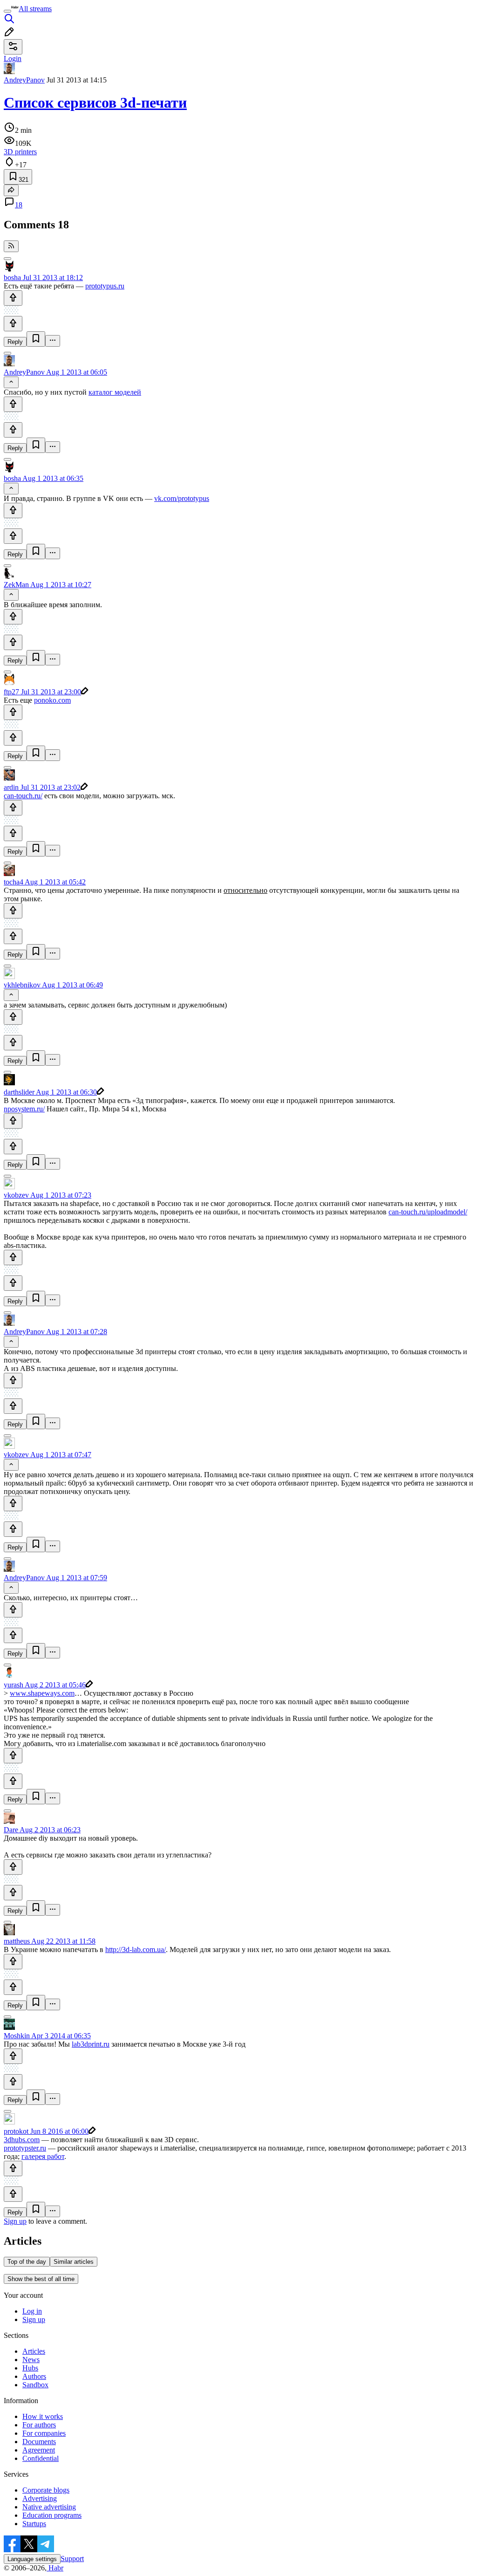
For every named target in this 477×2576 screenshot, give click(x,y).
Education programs (52, 2515)
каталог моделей (115, 392)
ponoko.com (52, 700)
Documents (39, 2442)
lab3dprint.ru (91, 2044)
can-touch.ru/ (23, 796)
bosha (12, 277)
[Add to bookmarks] (36, 339)
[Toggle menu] (7, 11)
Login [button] (13, 58)
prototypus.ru (105, 286)
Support (72, 2559)
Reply (15, 342)
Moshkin (17, 2036)
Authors (34, 2376)
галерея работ (43, 2156)
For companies (44, 2433)
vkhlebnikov (22, 985)
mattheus (17, 1941)
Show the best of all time (41, 2279)
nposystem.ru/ (24, 1109)
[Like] (13, 298)
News (31, 2360)
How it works (43, 2416)
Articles (34, 2351)
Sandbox (35, 2385)
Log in (32, 2311)
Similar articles (74, 2262)
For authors (39, 2425)
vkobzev (16, 1195)
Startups (34, 2524)
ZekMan (16, 585)
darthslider (19, 1092)
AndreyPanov (24, 80)
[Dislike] (13, 324)
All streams (35, 9)
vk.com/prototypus (182, 498)
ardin (11, 787)
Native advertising (49, 2507)
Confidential (41, 2458)
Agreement (39, 2450)
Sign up (15, 2221)
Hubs (30, 2368)
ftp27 (11, 692)
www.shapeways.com (42, 1693)
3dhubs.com (22, 2140)
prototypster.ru (25, 2148)
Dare (11, 1830)
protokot (16, 2131)
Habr (55, 2568)
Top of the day (27, 2262)
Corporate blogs (46, 2490)
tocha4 (14, 882)
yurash (14, 1685)
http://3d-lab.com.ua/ (136, 1949)
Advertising (40, 2498)
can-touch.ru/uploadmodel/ (428, 1212)
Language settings (32, 2559)
